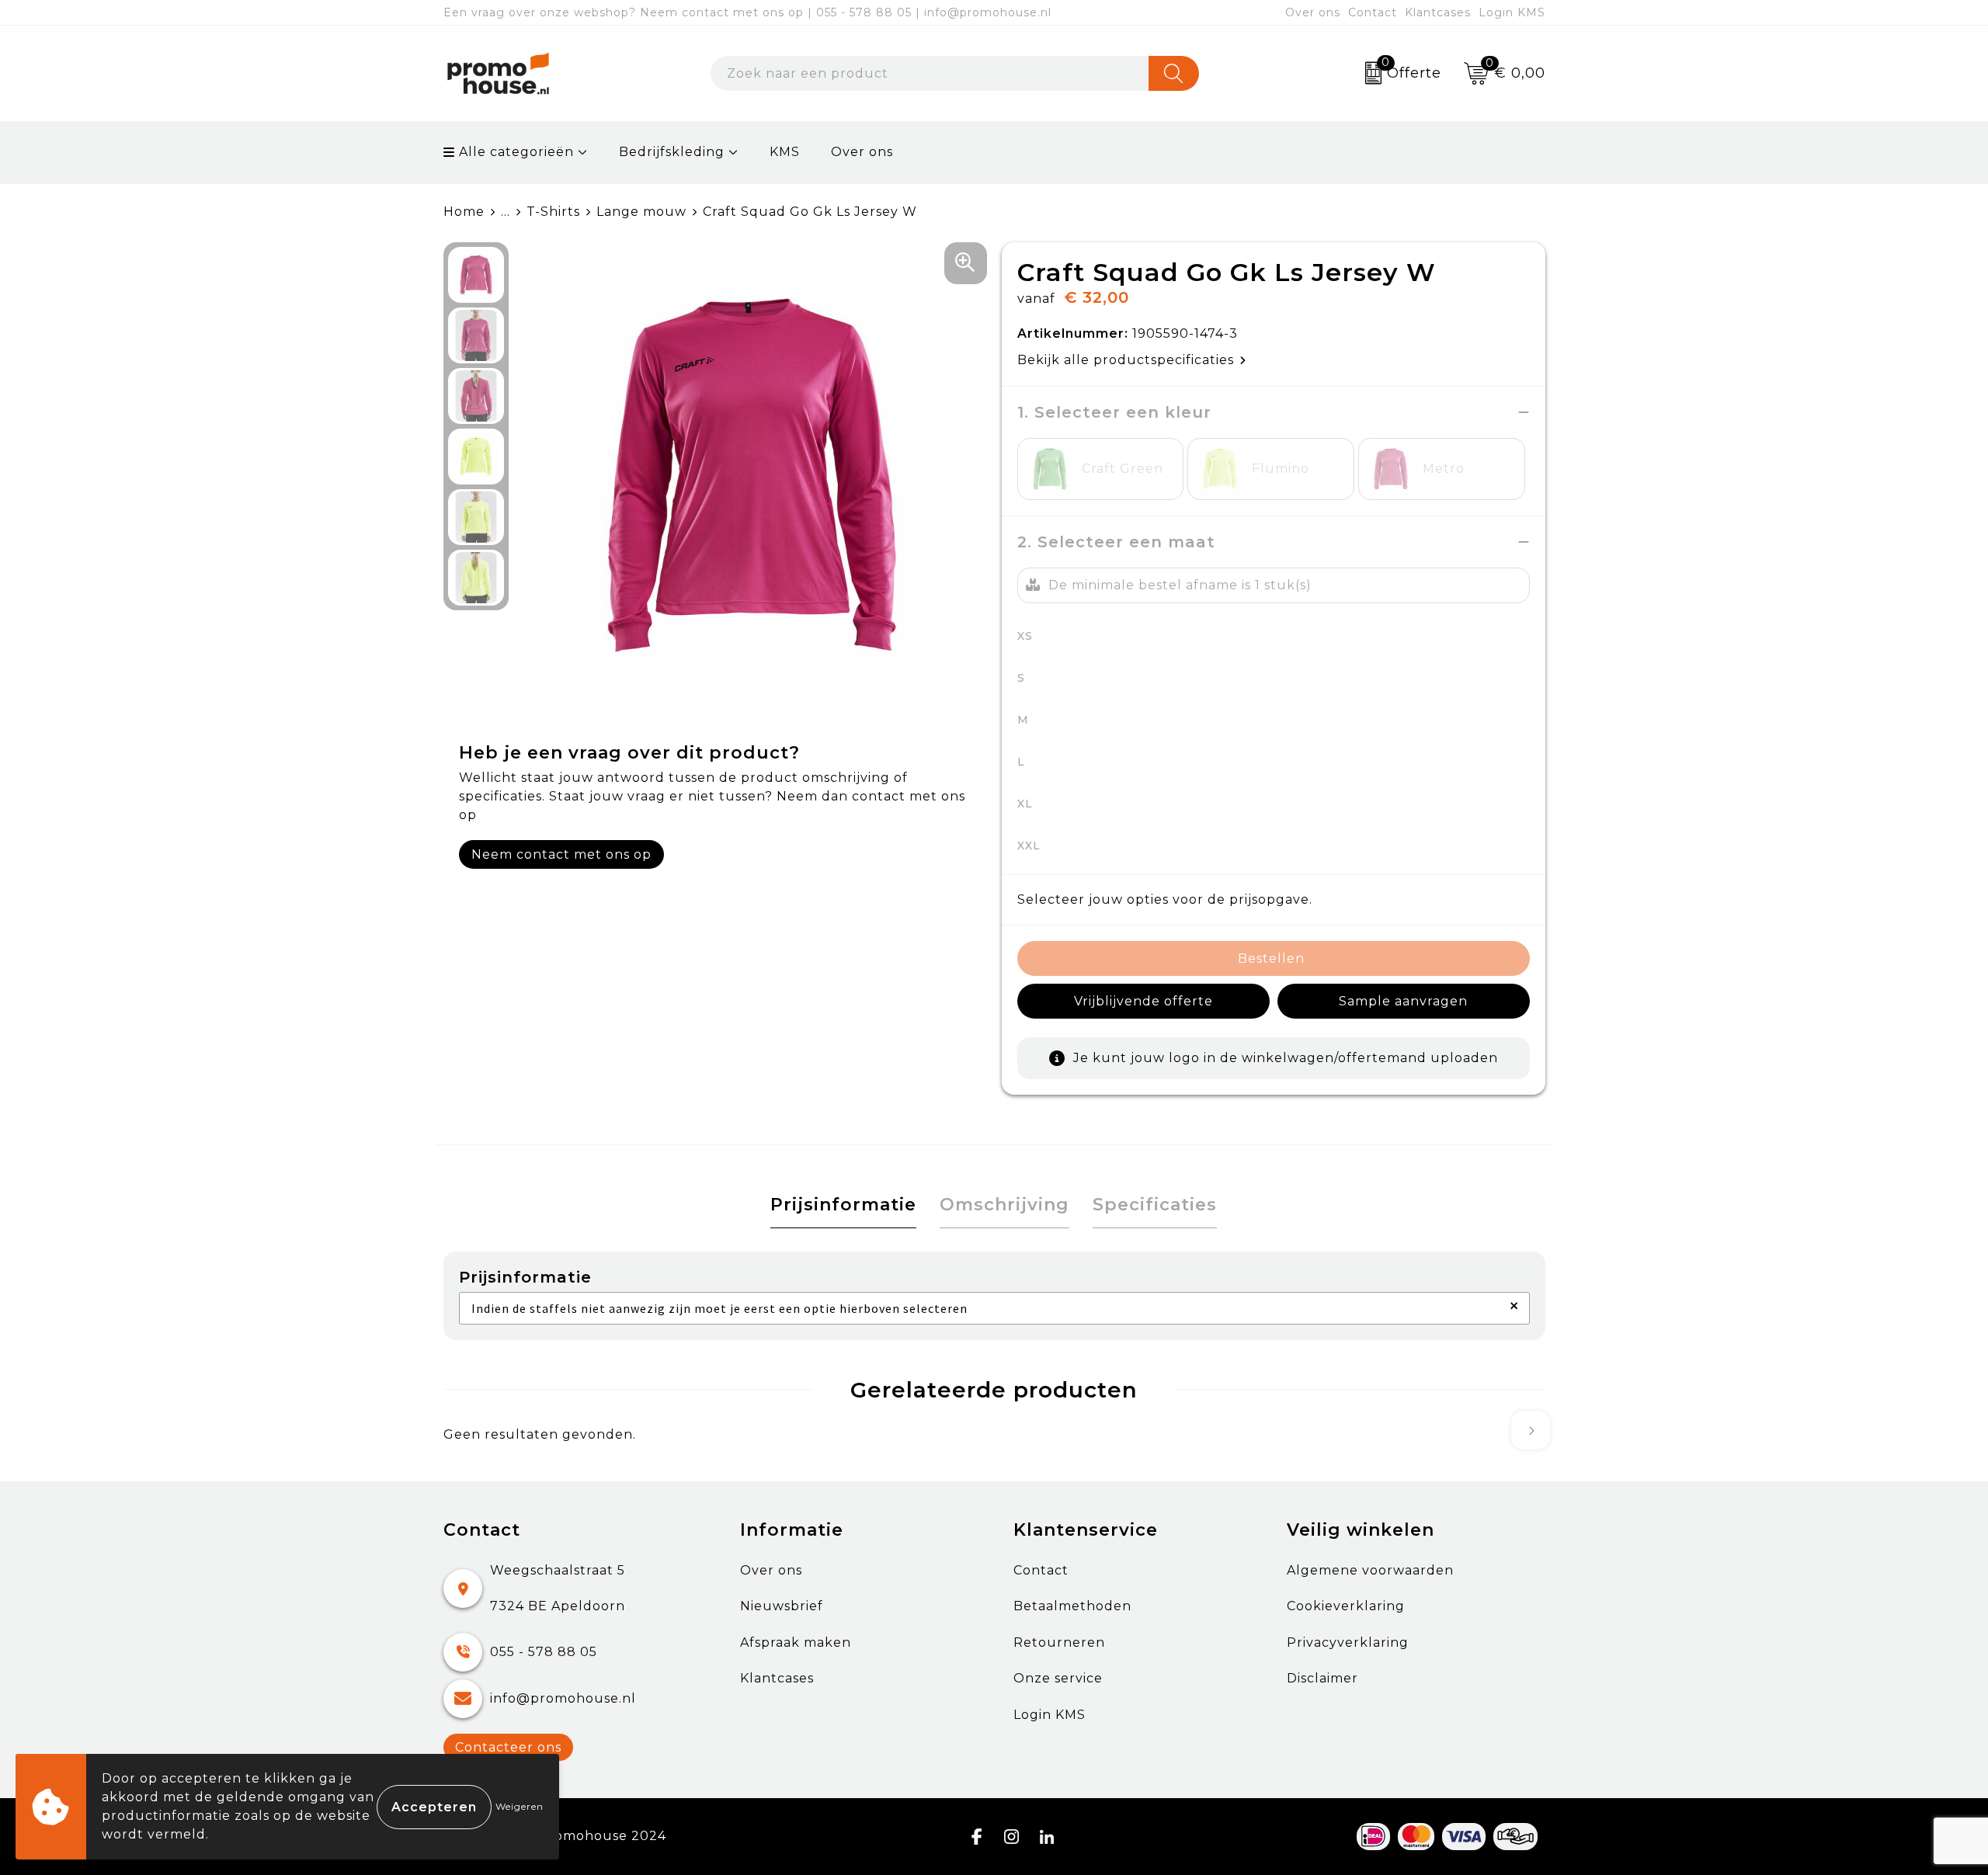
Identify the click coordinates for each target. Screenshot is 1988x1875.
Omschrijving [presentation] (1004, 1205)
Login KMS (1512, 12)
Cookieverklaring (1346, 1606)
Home (464, 212)
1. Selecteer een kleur (1114, 412)
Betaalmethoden (1072, 1606)
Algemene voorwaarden (1370, 1570)
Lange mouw (641, 212)
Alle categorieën (514, 152)
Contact (1373, 12)
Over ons (1313, 12)
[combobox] (930, 73)
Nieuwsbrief (782, 1606)
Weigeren (520, 1806)
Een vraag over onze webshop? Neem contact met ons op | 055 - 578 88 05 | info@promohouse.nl (747, 12)
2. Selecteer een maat (1116, 542)
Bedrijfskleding (672, 152)
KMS (785, 152)
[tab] (843, 1205)
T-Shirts (553, 212)
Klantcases (1438, 12)
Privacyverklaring (1348, 1642)
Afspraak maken (796, 1642)
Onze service (1058, 1678)
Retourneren (1059, 1642)
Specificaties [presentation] (1155, 1205)
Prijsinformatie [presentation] (843, 1205)
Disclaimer (1322, 1678)
